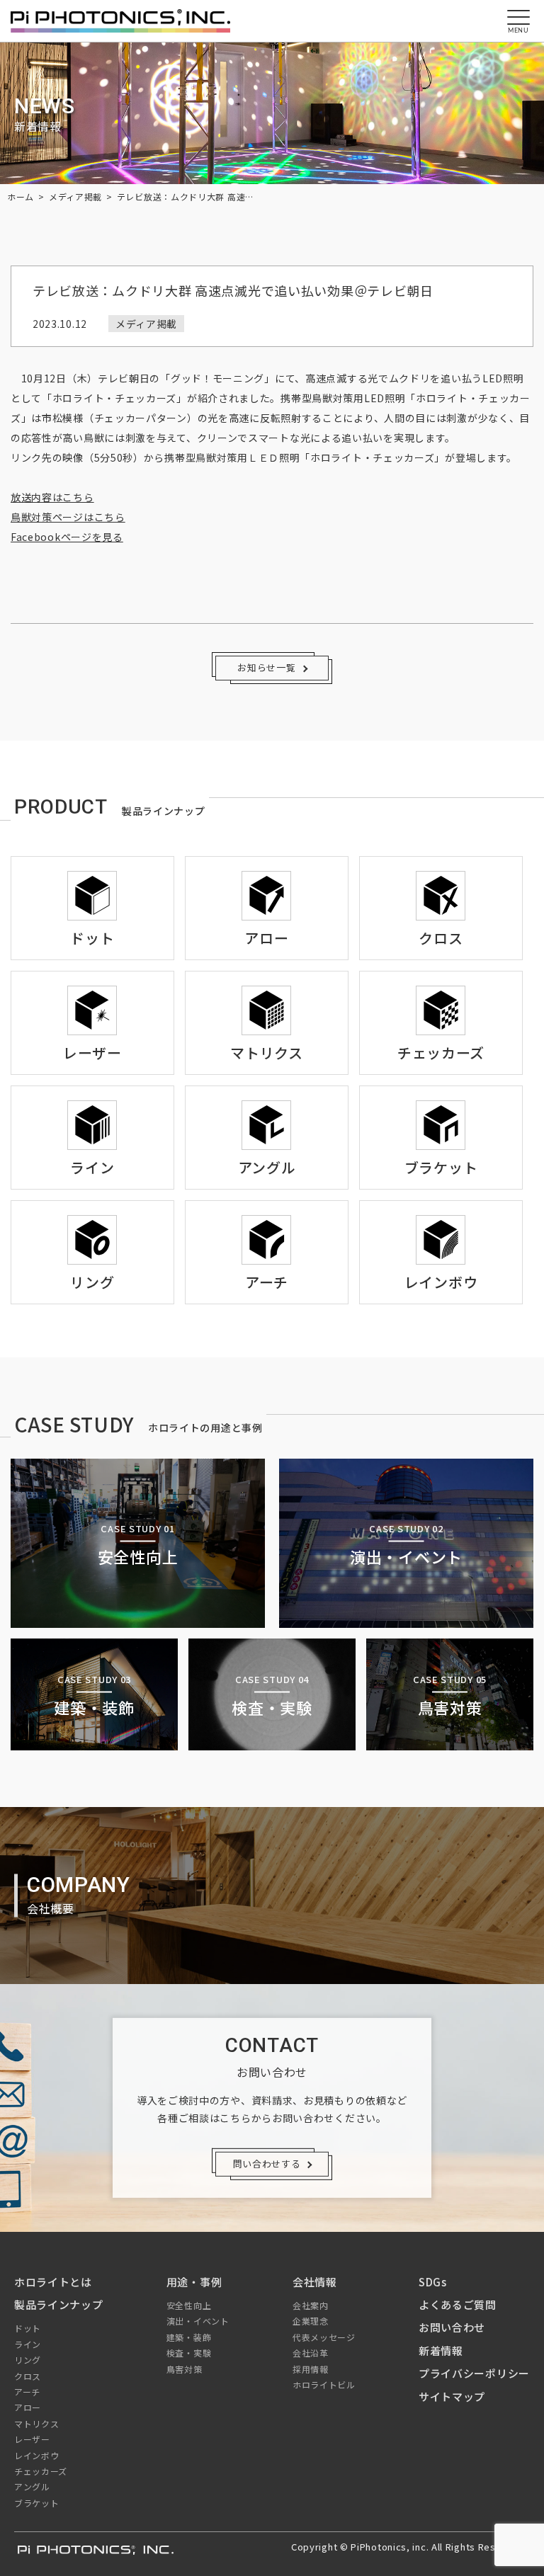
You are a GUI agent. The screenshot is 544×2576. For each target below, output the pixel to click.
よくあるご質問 (458, 2304)
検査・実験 (189, 2353)
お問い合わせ (452, 2327)
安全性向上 (189, 2305)
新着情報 (441, 2350)
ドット (28, 2328)
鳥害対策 (185, 2369)
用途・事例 (194, 2282)
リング (28, 2360)
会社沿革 (311, 2353)
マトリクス (37, 2423)
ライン (28, 2344)
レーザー (32, 2439)
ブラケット (37, 2503)
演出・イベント (198, 2321)
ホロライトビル (324, 2384)
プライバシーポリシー (474, 2373)
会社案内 (311, 2305)
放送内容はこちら (52, 497)
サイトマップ (452, 2397)
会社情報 (315, 2282)
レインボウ (37, 2455)
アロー (28, 2407)
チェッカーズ (41, 2471)
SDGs (433, 2282)
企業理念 (311, 2321)
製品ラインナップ (59, 2304)
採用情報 (311, 2369)
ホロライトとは (53, 2282)
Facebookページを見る (67, 537)
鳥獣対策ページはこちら (68, 517)
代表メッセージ (324, 2337)
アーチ (27, 2392)
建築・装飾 (189, 2337)
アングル (32, 2486)
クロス (28, 2376)
